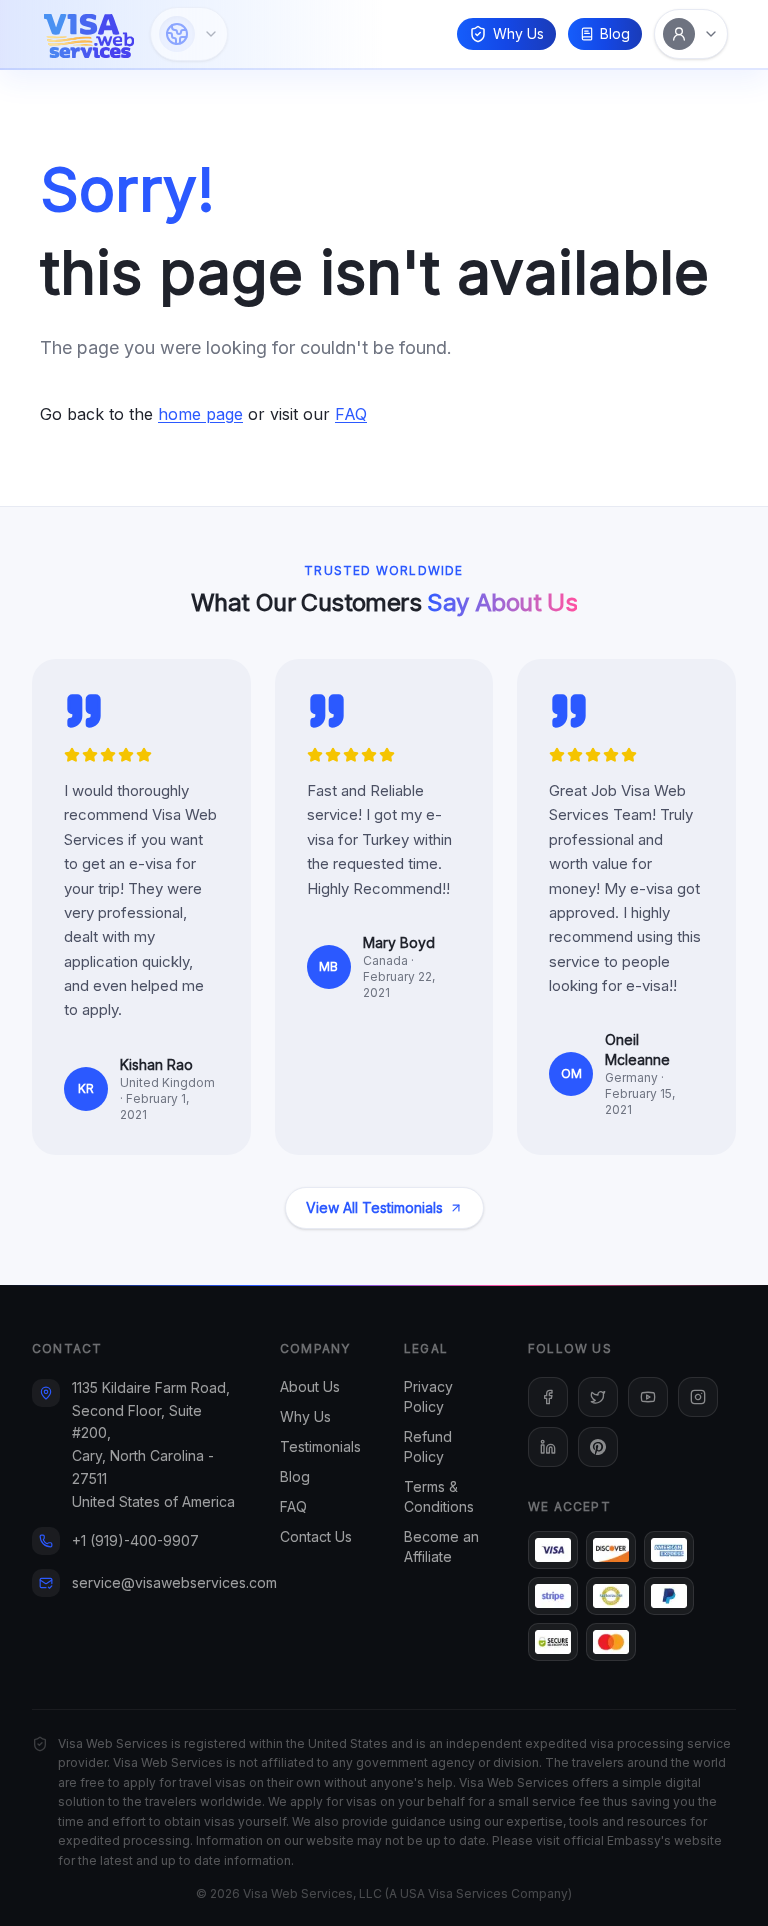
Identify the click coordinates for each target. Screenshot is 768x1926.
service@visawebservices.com (174, 1582)
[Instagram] (698, 1397)
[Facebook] (548, 1397)
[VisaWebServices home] (89, 34)
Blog (615, 33)
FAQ (351, 414)
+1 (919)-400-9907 (135, 1540)
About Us (310, 1386)
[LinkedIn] (548, 1447)
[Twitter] (598, 1397)
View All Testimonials (374, 1207)
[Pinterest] (598, 1447)
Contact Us (316, 1536)
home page (200, 414)
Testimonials (320, 1446)
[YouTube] (648, 1397)
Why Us (518, 33)
